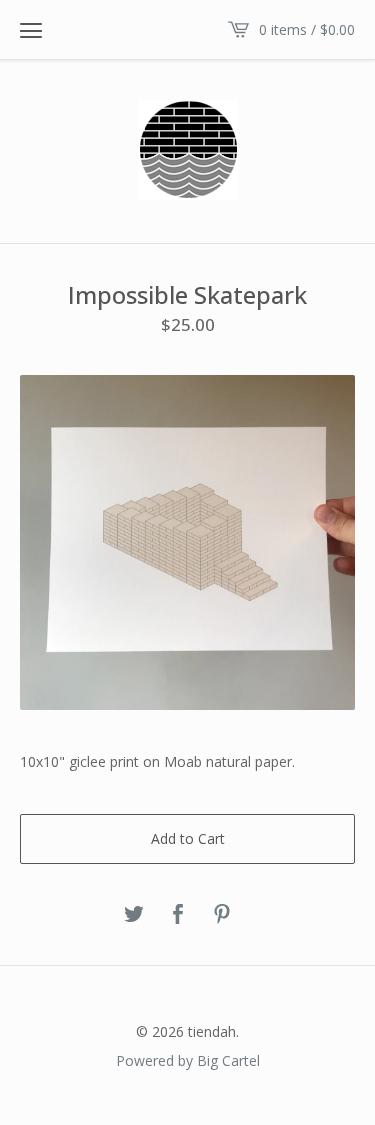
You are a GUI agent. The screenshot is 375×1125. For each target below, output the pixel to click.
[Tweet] (134, 915)
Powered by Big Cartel (188, 1060)
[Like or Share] (178, 915)
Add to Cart (188, 838)
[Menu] (31, 30)
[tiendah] (188, 150)
